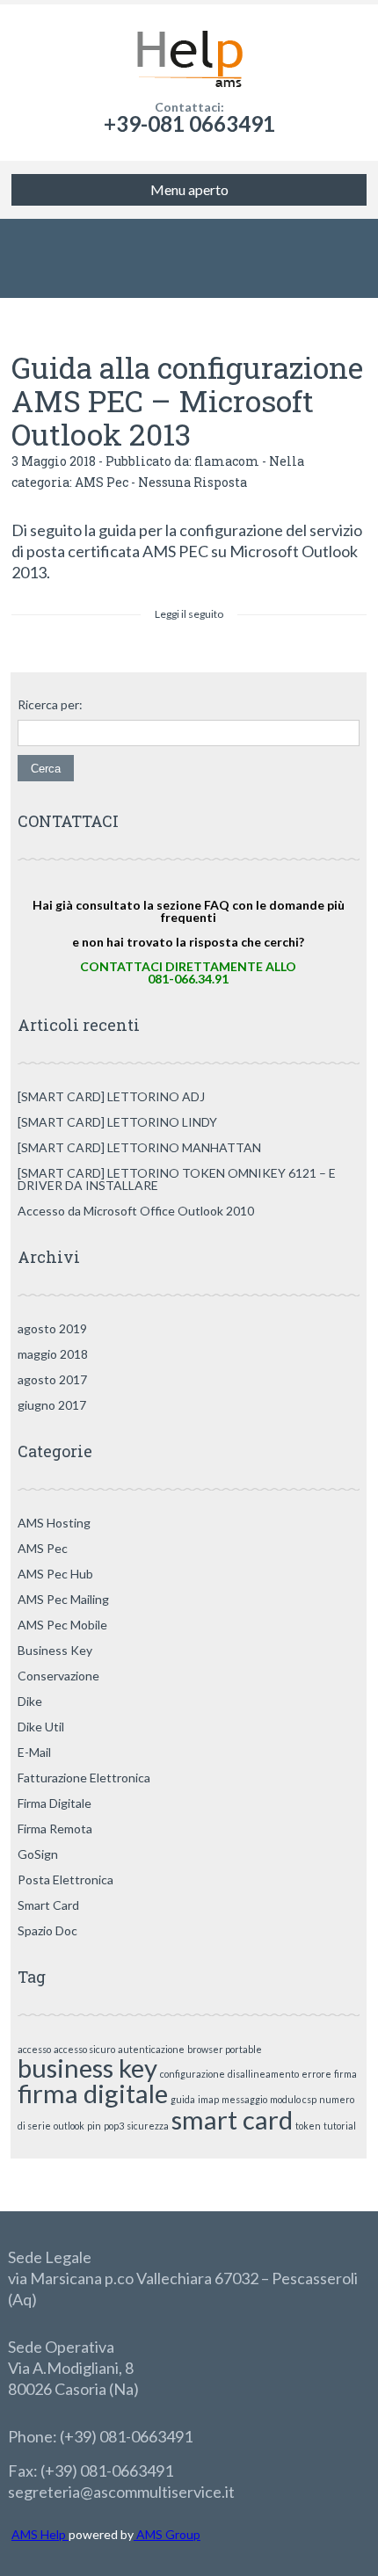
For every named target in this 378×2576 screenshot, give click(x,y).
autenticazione (151, 2049)
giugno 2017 (52, 1405)
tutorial (340, 2126)
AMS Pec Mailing (63, 1599)
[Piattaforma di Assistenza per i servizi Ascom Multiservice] (189, 53)
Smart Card (48, 1905)
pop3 (114, 2126)
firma (345, 2074)
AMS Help (40, 2534)
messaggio (244, 2099)
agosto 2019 (52, 1328)
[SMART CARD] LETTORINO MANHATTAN (139, 1147)
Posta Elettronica (65, 1879)
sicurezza (148, 2126)
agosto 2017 (52, 1379)
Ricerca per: (50, 705)
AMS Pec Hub (55, 1574)
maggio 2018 (53, 1354)
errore (316, 2074)
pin (94, 2126)
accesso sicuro (84, 2049)
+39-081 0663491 (189, 123)
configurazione (193, 2074)
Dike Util (41, 1727)
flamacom (227, 461)
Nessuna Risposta (193, 482)
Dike (30, 1701)
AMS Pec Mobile (62, 1625)
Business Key (55, 1650)
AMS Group (167, 2534)
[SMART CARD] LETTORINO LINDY (117, 1122)
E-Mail (34, 1752)
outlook (69, 2126)
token (308, 2126)
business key (87, 2068)
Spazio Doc (47, 1930)
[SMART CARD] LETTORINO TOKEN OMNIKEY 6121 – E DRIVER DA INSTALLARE (177, 1179)
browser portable (225, 2049)
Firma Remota (55, 1829)
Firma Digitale (55, 1803)
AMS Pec (102, 482)
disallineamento (263, 2074)
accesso (34, 2049)
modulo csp (293, 2099)
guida (183, 2099)
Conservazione (58, 1676)
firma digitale (93, 2093)
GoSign (38, 1854)
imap (208, 2099)
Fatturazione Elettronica (84, 1778)
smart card (232, 2119)
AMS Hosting (54, 1523)
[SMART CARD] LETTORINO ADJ (111, 1096)
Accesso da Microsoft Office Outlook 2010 (136, 1211)
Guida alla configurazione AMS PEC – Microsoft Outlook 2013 (187, 400)
